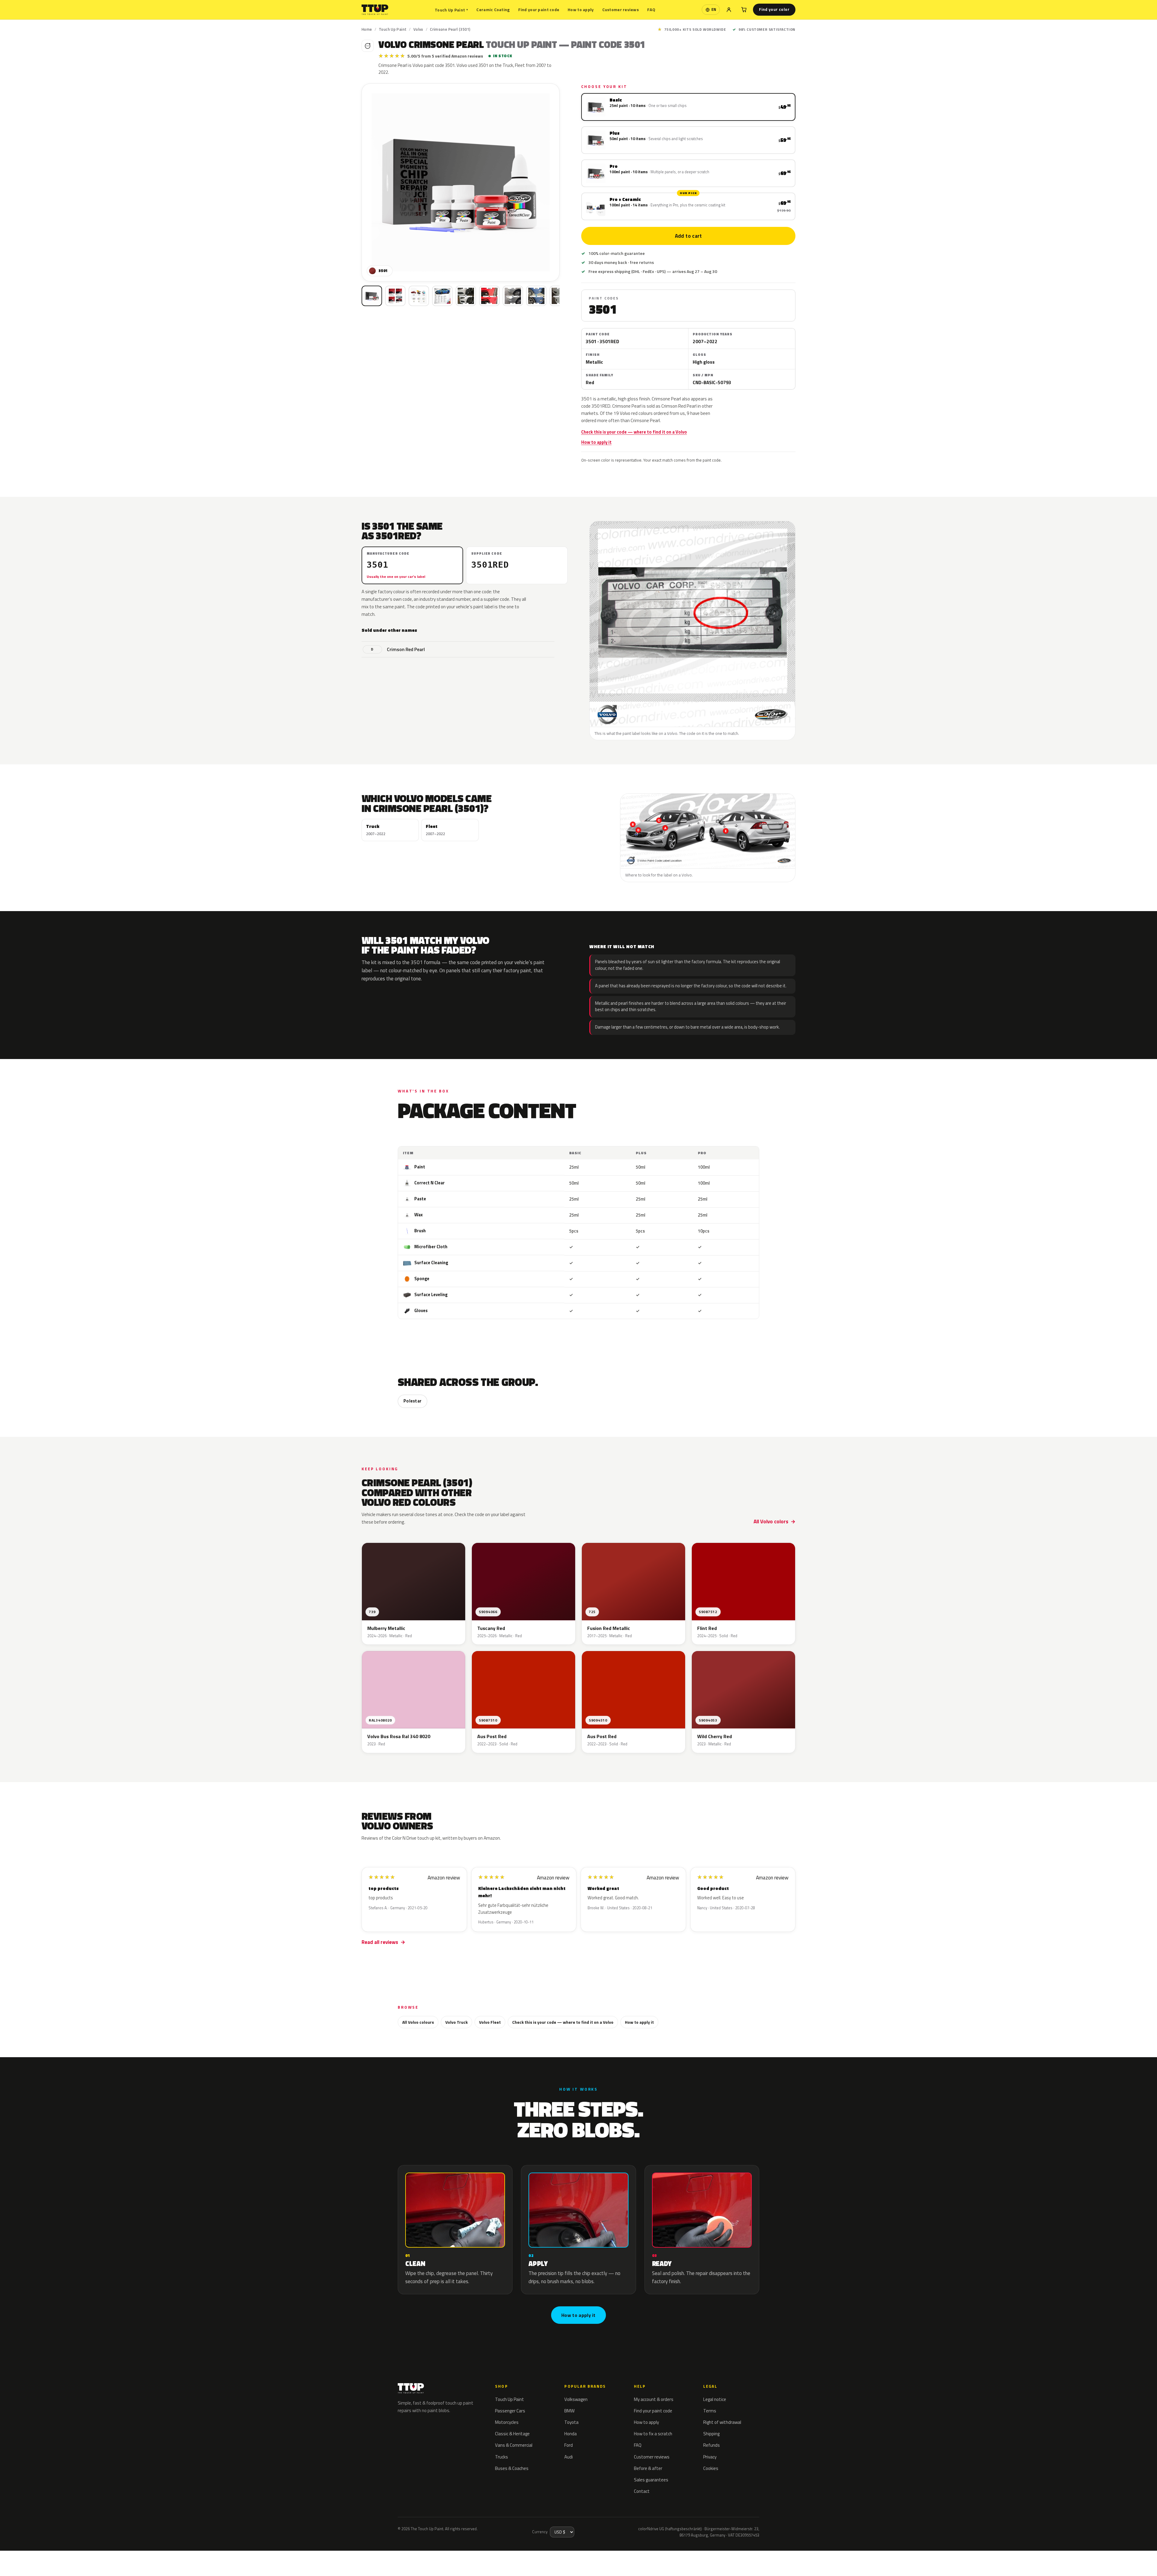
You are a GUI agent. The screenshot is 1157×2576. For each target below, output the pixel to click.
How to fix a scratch (653, 2434)
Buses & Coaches (512, 2468)
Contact (642, 2491)
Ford (569, 2445)
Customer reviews (621, 9)
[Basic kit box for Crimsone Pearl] (372, 296)
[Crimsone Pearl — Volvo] (395, 296)
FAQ (651, 9)
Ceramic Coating (493, 9)
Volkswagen (576, 2399)
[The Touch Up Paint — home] (375, 10)
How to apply (581, 9)
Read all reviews (380, 1942)
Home (367, 29)
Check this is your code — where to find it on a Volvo (634, 432)
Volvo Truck (456, 2022)
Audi (569, 2457)
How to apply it (596, 442)
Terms (710, 2411)
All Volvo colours (418, 2022)
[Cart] (744, 10)
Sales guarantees (651, 2480)
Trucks (502, 2457)
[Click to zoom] (461, 182)
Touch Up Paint (451, 10)
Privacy (710, 2457)
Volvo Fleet (490, 2022)
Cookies (711, 2468)
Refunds (712, 2445)
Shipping (711, 2434)
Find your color (774, 9)
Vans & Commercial (514, 2445)
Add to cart (688, 236)
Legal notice (715, 2399)
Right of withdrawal (722, 2422)
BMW (569, 2411)
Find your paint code (539, 9)
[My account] (729, 10)
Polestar (412, 1401)
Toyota (571, 2422)
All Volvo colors (771, 1521)
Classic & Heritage (512, 2434)
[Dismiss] (77, 2556)
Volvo (418, 29)
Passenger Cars (510, 2411)
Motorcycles (507, 2422)
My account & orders (654, 2399)
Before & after (648, 2468)
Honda (571, 2434)
